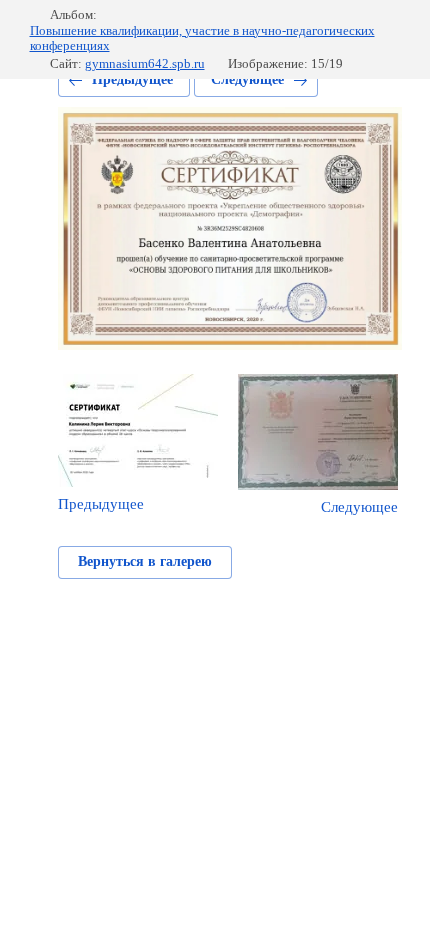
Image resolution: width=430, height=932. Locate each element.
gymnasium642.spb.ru (145, 63)
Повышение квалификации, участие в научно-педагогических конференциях (202, 38)
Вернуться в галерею (145, 561)
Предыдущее (132, 79)
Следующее (247, 79)
